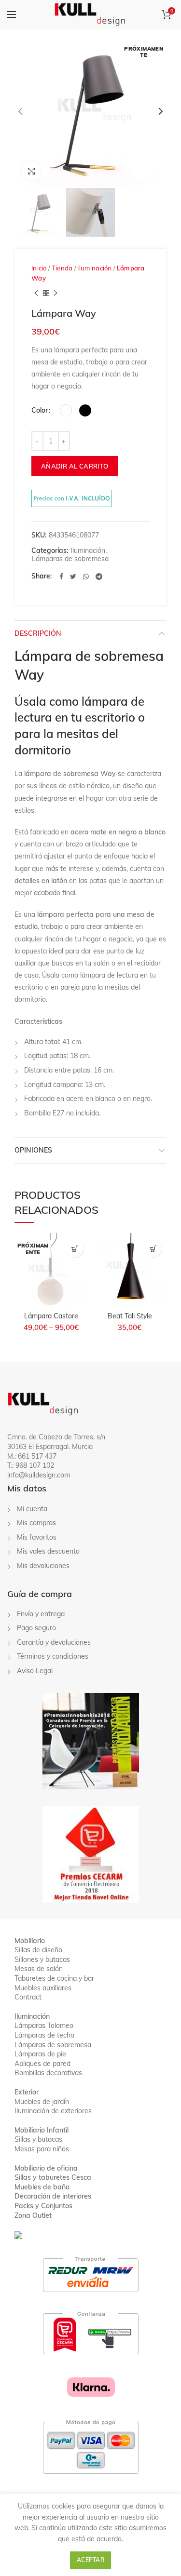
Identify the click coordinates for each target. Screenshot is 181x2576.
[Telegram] (99, 577)
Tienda (62, 268)
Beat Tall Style (130, 1316)
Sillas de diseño (38, 1950)
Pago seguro (36, 1628)
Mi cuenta (32, 1509)
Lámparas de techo (44, 2035)
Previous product (36, 293)
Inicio (39, 268)
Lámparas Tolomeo (44, 2026)
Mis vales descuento (48, 1551)
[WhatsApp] (86, 577)
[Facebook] (61, 577)
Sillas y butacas (38, 2139)
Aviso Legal (35, 1671)
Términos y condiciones (53, 1656)
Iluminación (94, 268)
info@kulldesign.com (39, 1475)
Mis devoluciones (43, 1566)
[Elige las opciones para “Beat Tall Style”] (153, 1249)
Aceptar (90, 2560)
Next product (56, 293)
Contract (28, 1997)
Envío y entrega (41, 1614)
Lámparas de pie (40, 2054)
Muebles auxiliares (43, 1988)
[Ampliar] (31, 171)
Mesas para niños (42, 2149)
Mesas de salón (39, 1969)
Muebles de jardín (42, 2102)
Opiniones (33, 1150)
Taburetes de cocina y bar (54, 1978)
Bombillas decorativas (48, 2073)
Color (40, 410)
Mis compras (36, 1523)
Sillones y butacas (42, 1959)
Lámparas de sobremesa (70, 559)
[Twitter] (73, 577)
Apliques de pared (42, 2064)
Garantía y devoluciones (54, 1642)
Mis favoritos (37, 1537)
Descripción (38, 633)
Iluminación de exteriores (53, 2111)
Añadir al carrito (75, 466)
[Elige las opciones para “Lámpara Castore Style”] (75, 1249)
